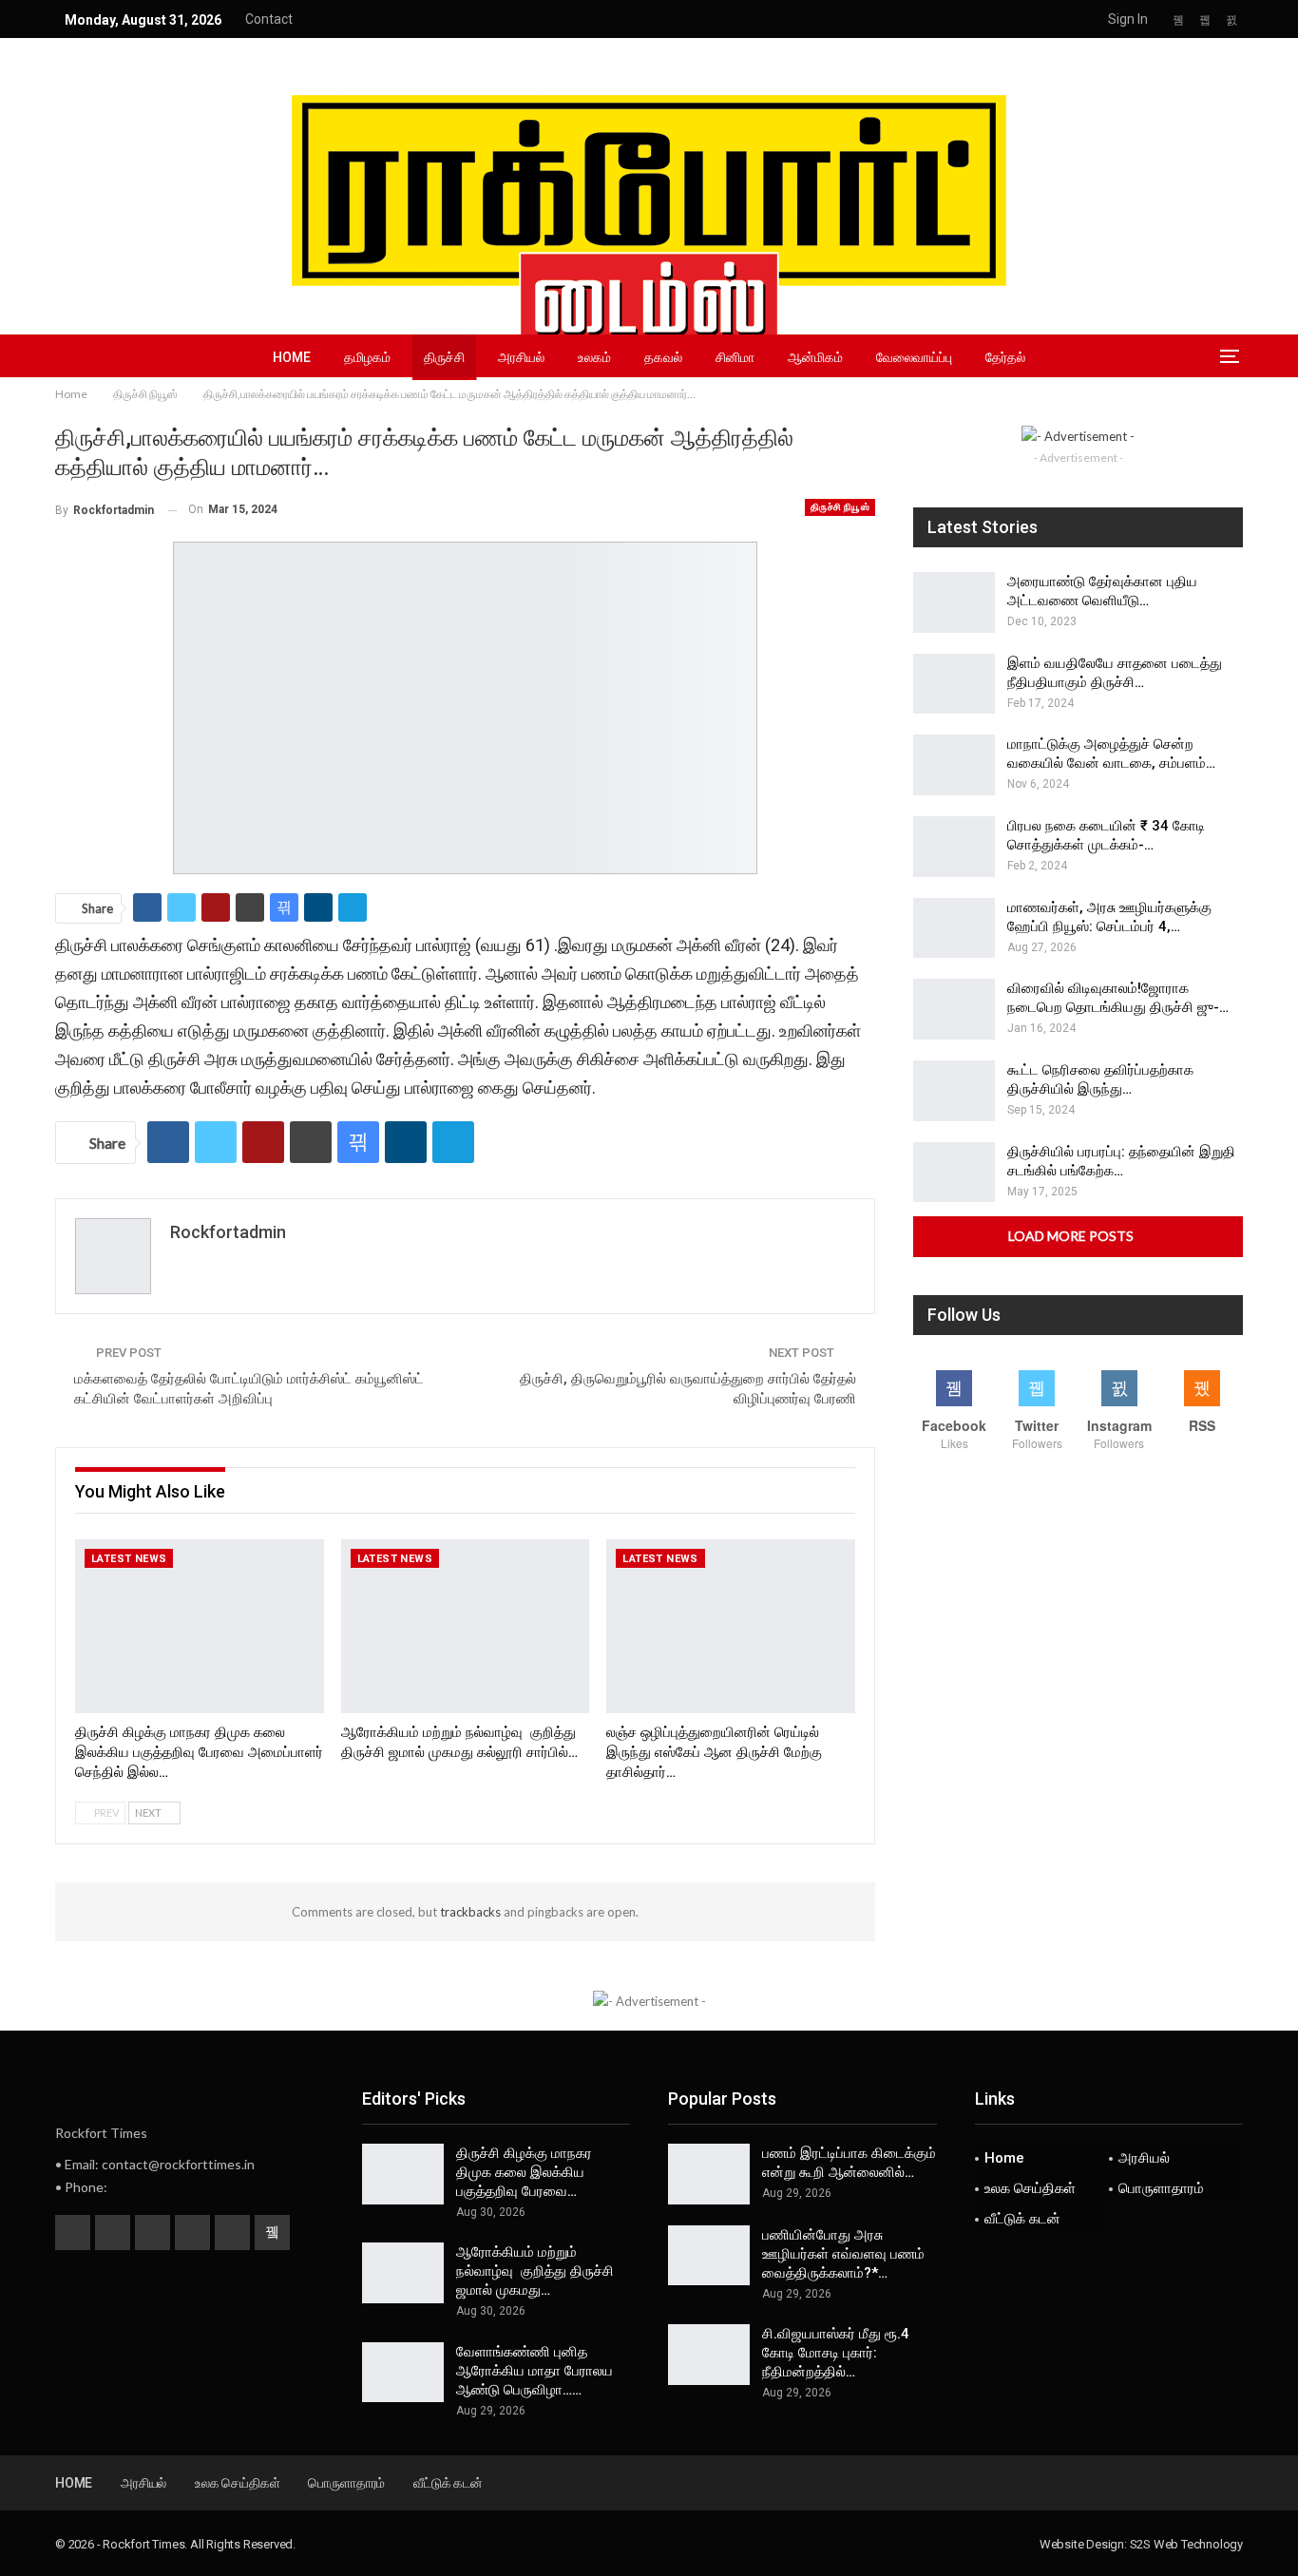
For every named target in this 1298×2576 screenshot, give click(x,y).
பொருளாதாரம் (1161, 2188)
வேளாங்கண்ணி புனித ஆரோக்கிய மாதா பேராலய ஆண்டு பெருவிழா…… (534, 2371)
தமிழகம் (367, 357)
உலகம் (594, 357)
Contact (269, 19)
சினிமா (735, 357)
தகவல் (663, 357)
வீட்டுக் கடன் (1022, 2219)
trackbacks (470, 1912)
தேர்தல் (1005, 357)
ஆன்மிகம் (815, 357)
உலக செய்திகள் (1030, 2188)
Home (292, 357)
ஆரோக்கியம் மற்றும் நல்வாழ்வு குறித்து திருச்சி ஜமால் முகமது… (535, 2271)
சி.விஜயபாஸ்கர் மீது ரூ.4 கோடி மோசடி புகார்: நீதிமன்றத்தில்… (836, 2353)
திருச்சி (444, 357)
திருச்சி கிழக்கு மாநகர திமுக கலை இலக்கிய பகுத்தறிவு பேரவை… (524, 2172)
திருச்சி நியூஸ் (840, 507)
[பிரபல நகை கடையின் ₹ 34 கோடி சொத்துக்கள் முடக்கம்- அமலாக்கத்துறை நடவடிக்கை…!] (954, 847)
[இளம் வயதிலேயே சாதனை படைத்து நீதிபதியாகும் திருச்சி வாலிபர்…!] (954, 684)
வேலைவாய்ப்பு (914, 357)
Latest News (129, 1559)
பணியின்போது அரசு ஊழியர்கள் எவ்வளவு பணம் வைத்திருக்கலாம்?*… (843, 2254)
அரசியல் (521, 357)
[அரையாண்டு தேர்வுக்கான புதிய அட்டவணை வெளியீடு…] (954, 602)
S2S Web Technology (1186, 2544)
